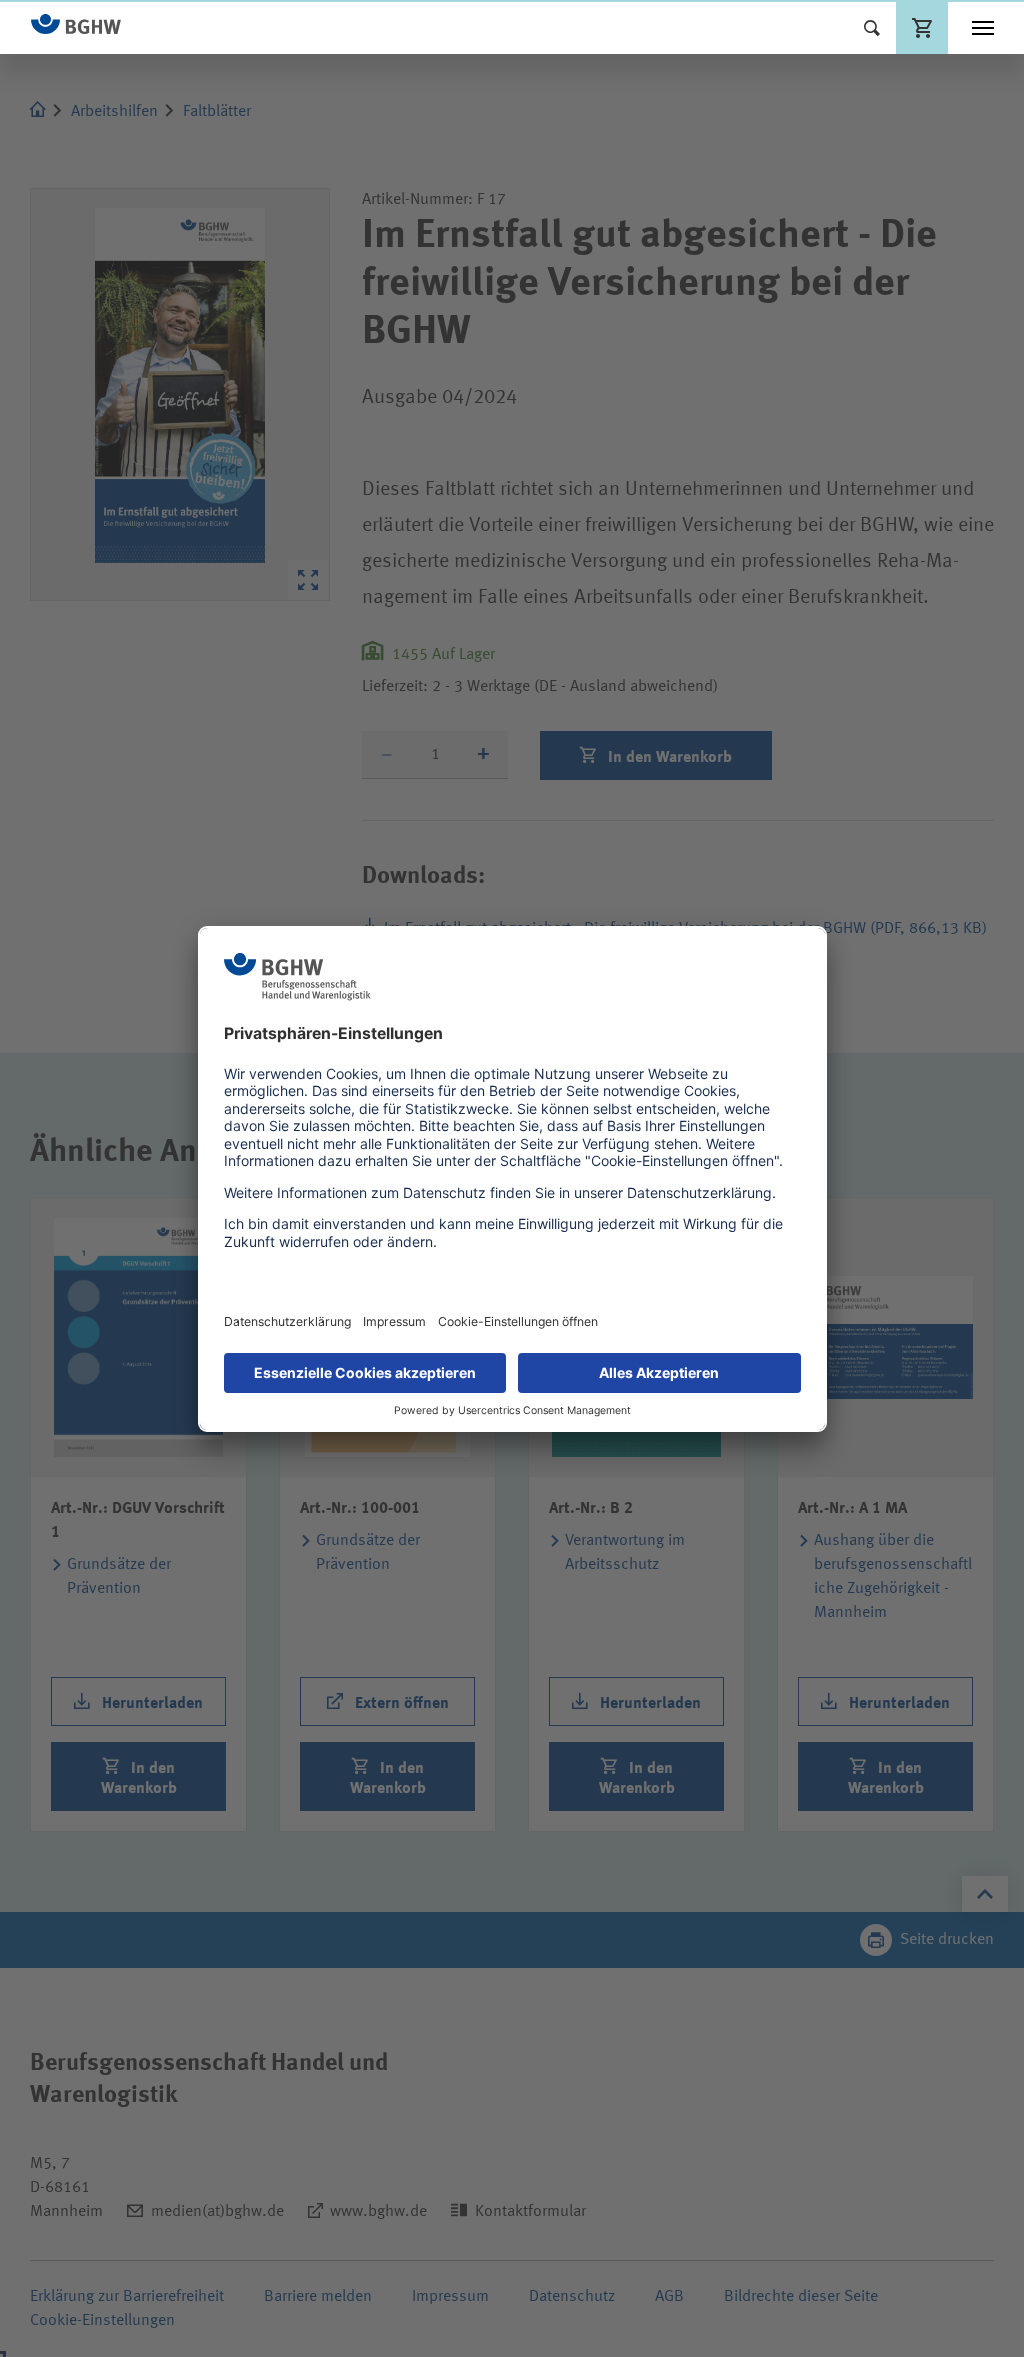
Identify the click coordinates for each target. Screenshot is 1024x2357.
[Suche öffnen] (872, 28)
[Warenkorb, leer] (922, 28)
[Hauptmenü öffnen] (983, 28)
